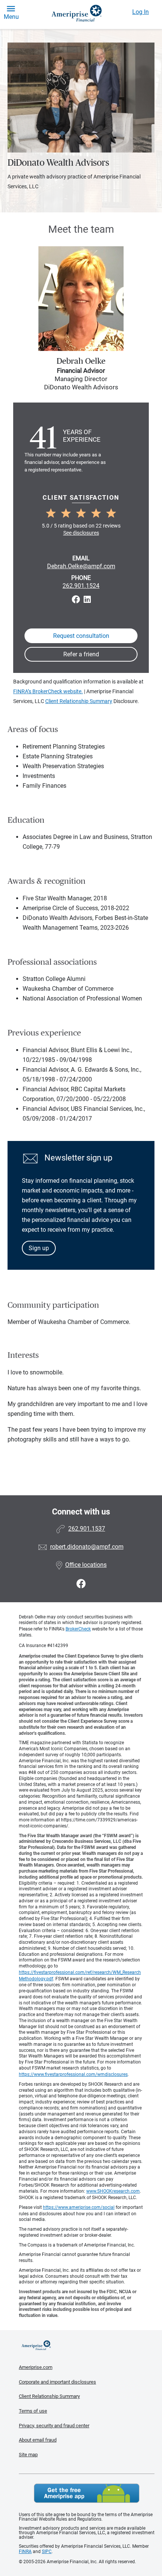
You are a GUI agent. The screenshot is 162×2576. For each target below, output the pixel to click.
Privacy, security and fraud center (54, 2426)
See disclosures (81, 533)
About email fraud (38, 2440)
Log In (141, 12)
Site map (28, 2455)
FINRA (25, 2552)
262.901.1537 (87, 1529)
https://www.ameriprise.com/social (79, 2207)
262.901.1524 (81, 586)
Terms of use (33, 2411)
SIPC (47, 2552)
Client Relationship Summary (79, 701)
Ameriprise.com (36, 2367)
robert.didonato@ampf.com (87, 1547)
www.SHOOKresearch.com (113, 2191)
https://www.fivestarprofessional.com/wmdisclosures (73, 2074)
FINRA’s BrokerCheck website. (48, 691)
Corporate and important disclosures (57, 2382)
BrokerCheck (78, 1629)
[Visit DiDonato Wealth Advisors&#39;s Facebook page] (81, 1584)
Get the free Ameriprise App (87, 2493)
